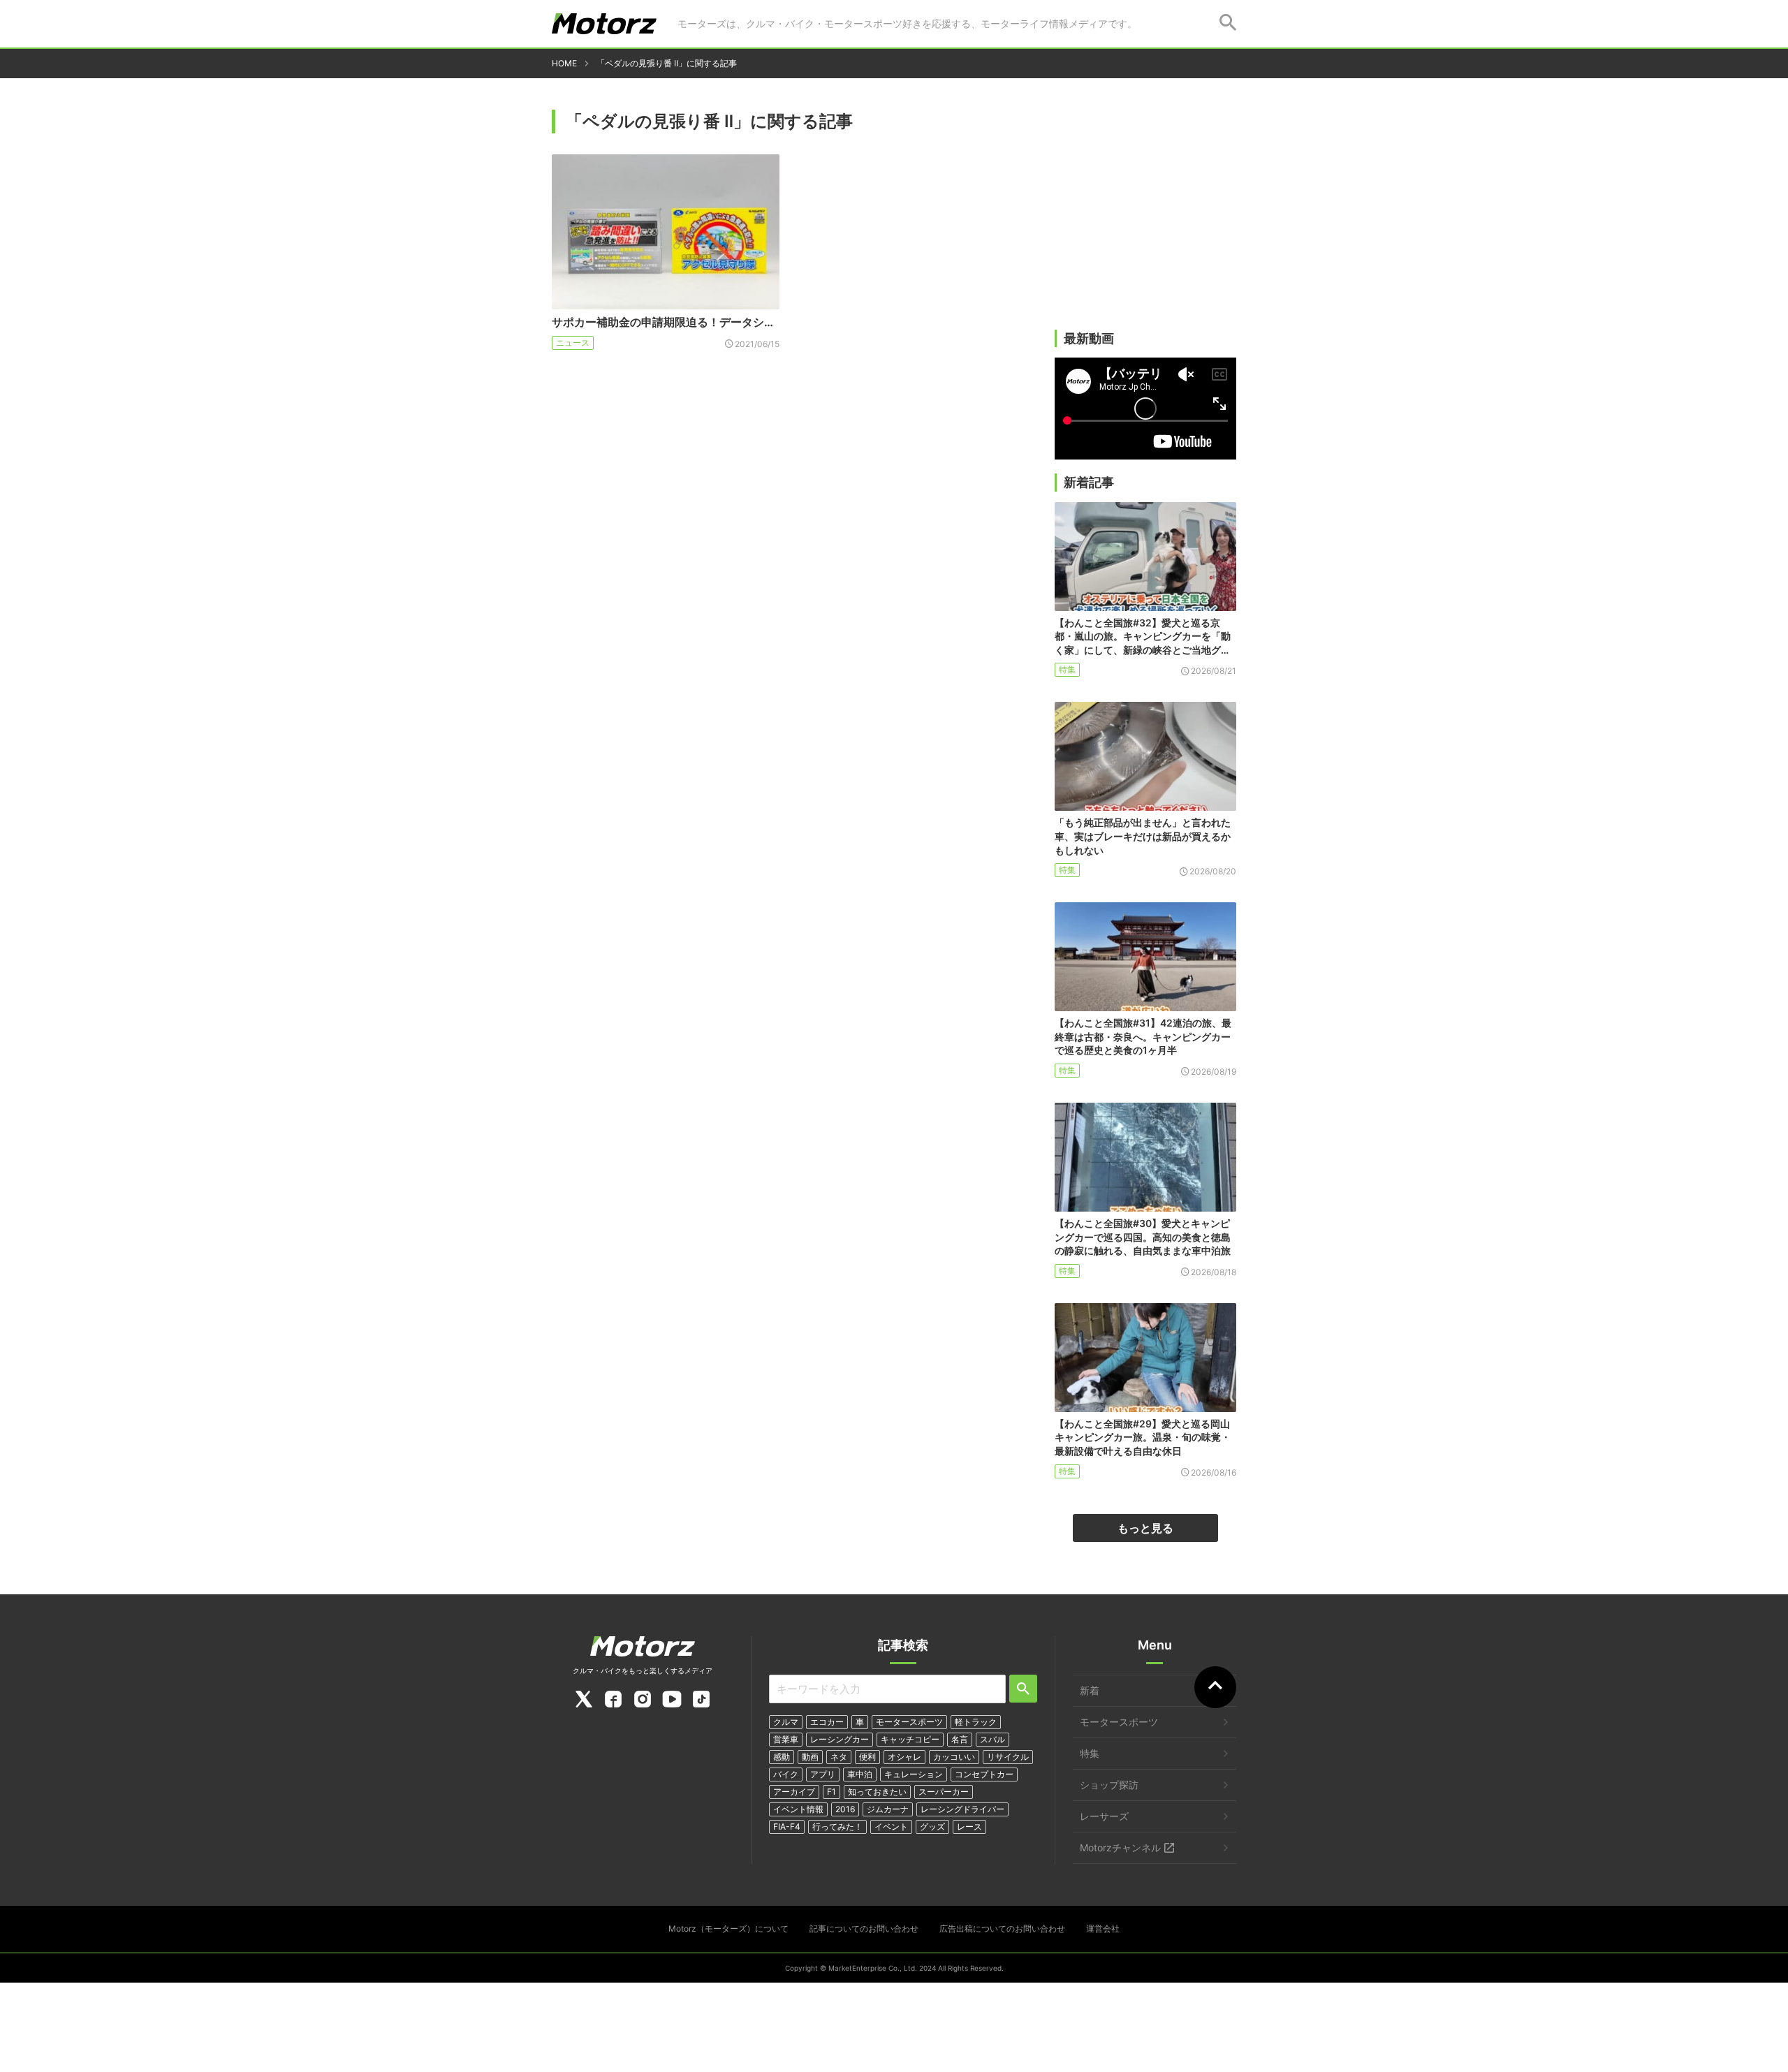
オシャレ (904, 1757)
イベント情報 (798, 1809)
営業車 (786, 1739)
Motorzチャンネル (1120, 1847)
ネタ (839, 1757)
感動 (782, 1757)
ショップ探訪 (1109, 1785)
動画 (810, 1757)
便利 (867, 1757)
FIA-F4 (787, 1827)
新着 (1090, 1690)
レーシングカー (840, 1739)
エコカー (827, 1722)
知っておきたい (877, 1792)
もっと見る (1145, 1528)
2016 (845, 1809)
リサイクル (1008, 1757)
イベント (891, 1827)
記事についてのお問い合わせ (864, 1928)
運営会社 (1103, 1928)
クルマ (786, 1722)
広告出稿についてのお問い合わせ (1002, 1928)
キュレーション (914, 1774)
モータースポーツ (909, 1722)
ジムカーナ (888, 1809)
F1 (831, 1792)
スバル (992, 1739)
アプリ (823, 1774)
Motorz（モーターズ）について (728, 1928)
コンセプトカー (984, 1774)
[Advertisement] (1145, 221)
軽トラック (976, 1722)
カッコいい (954, 1757)
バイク (786, 1774)
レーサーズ (1104, 1816)
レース (969, 1827)
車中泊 (860, 1774)
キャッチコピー (910, 1739)
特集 (1067, 669)
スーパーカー (944, 1792)
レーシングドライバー (962, 1809)
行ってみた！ (837, 1827)
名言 (960, 1739)
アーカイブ (794, 1792)
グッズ (932, 1827)
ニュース (573, 343)
